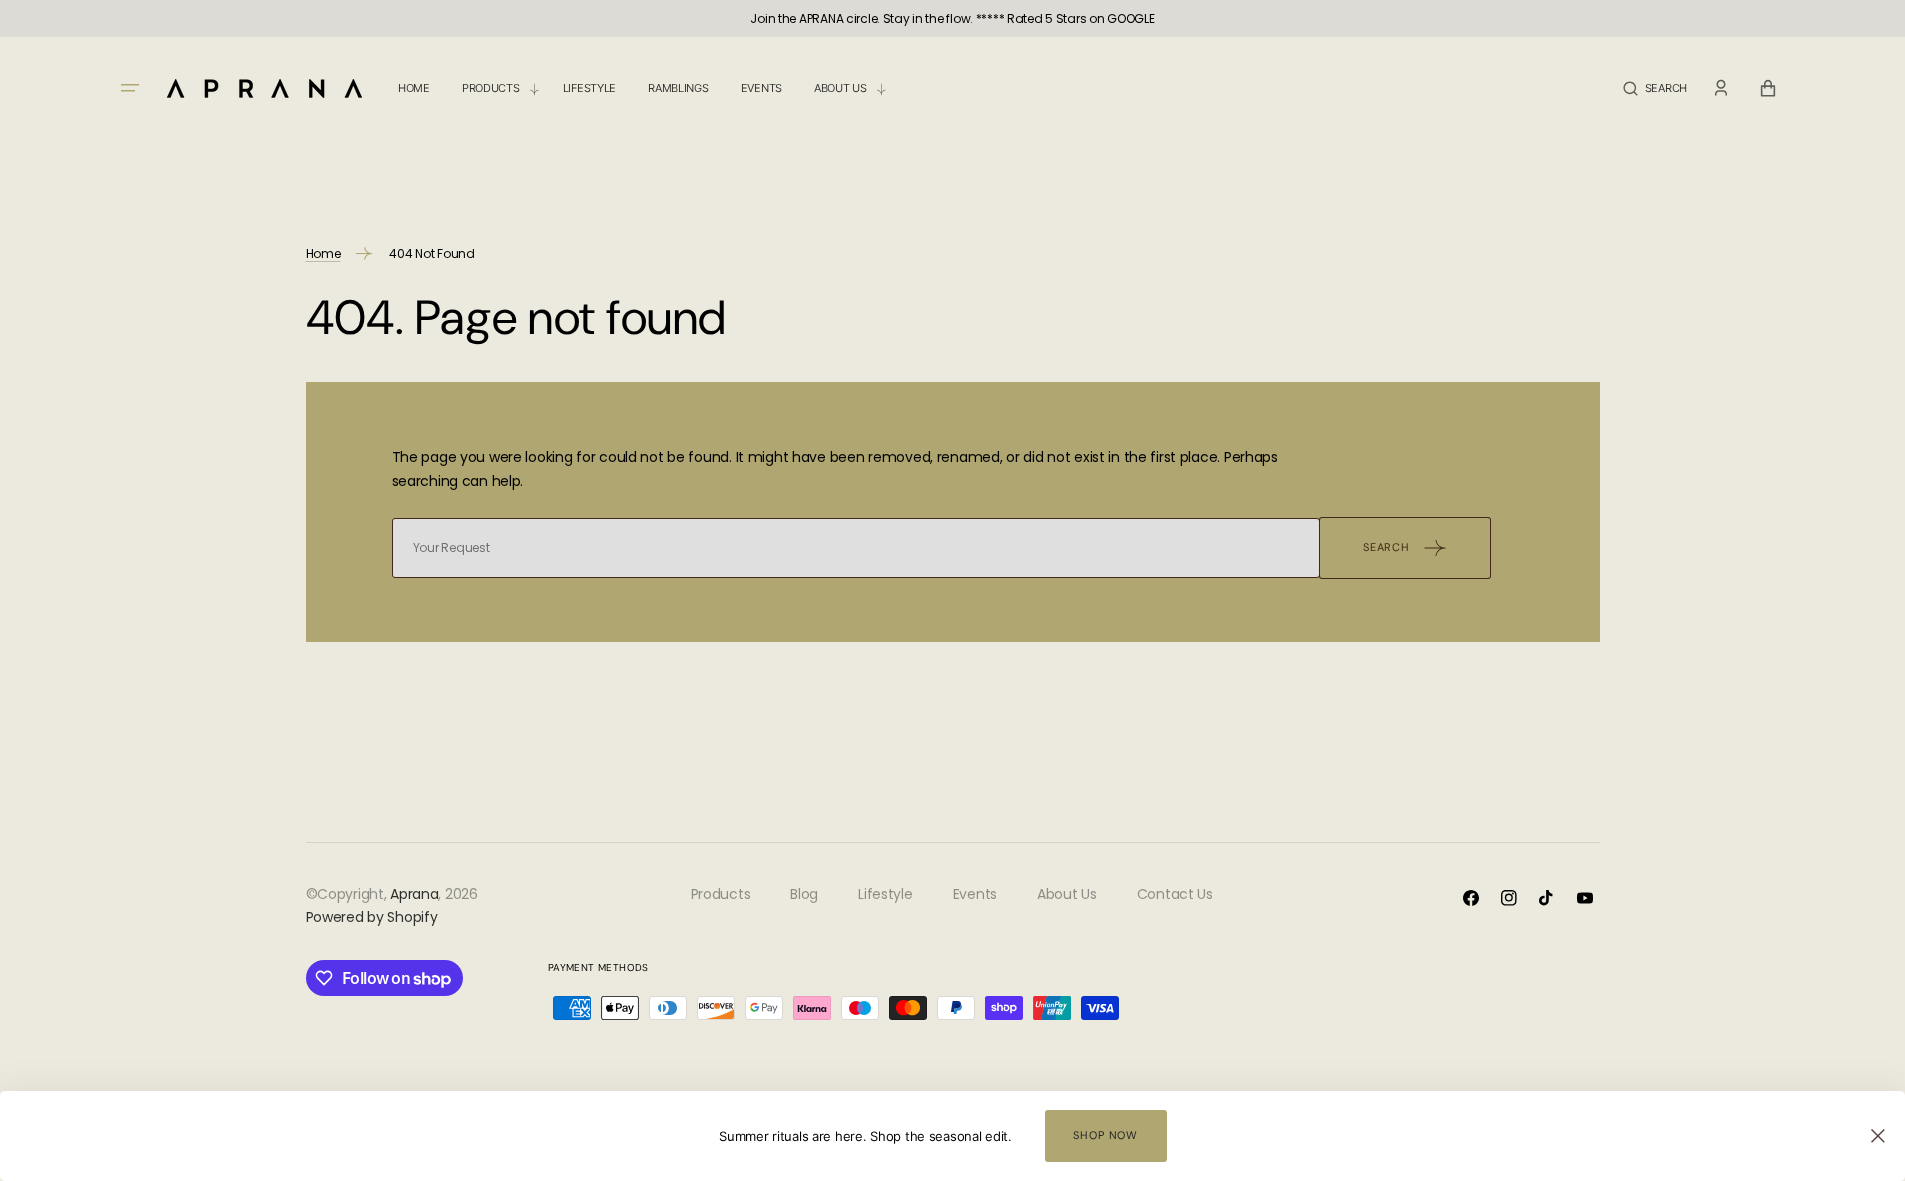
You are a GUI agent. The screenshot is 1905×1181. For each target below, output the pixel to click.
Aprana (414, 894)
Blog (804, 894)
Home (323, 253)
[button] (1655, 88)
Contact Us (1175, 894)
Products (721, 894)
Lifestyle (885, 894)
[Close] (1878, 1136)
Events (975, 894)
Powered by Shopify (372, 917)
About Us (1067, 894)
